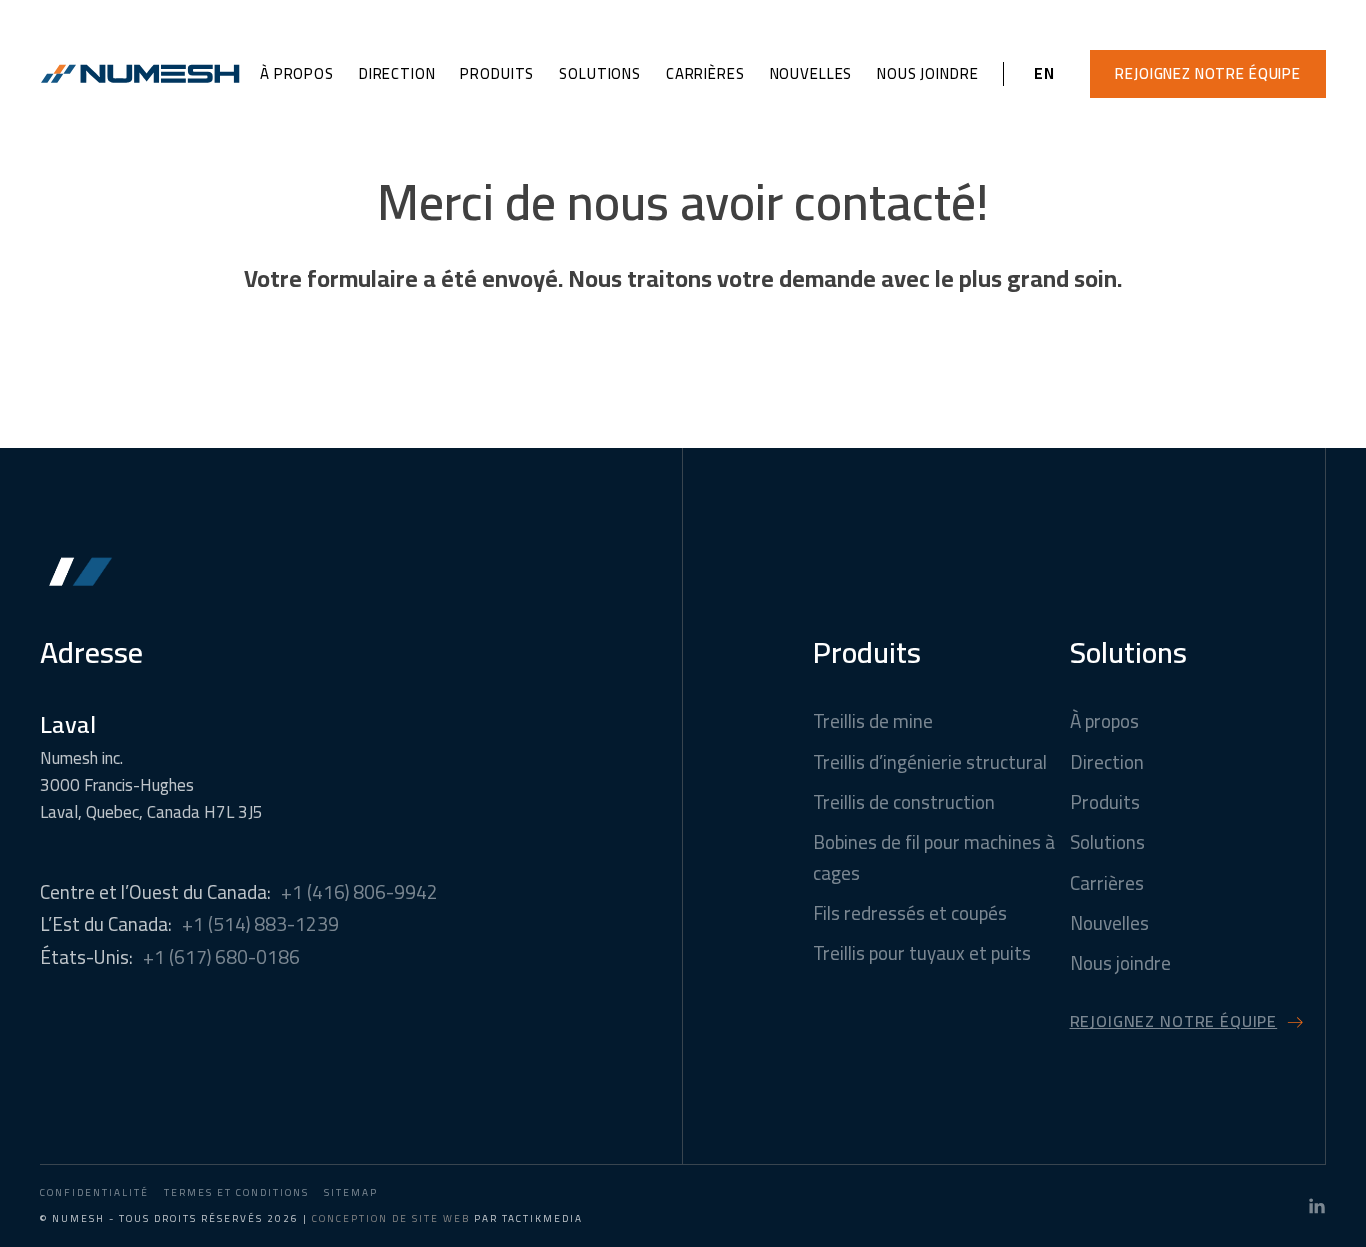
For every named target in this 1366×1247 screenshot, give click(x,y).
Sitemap (351, 1193)
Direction (397, 74)
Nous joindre (927, 74)
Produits (497, 74)
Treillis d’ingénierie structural (930, 762)
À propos (297, 74)
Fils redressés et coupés (910, 913)
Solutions (600, 74)
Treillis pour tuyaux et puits (922, 953)
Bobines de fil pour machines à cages (934, 857)
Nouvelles (811, 74)
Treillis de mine (873, 721)
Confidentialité (94, 1193)
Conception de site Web (391, 1218)
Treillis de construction (904, 802)
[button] (1208, 74)
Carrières (705, 74)
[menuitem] (1044, 74)
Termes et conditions (236, 1193)
